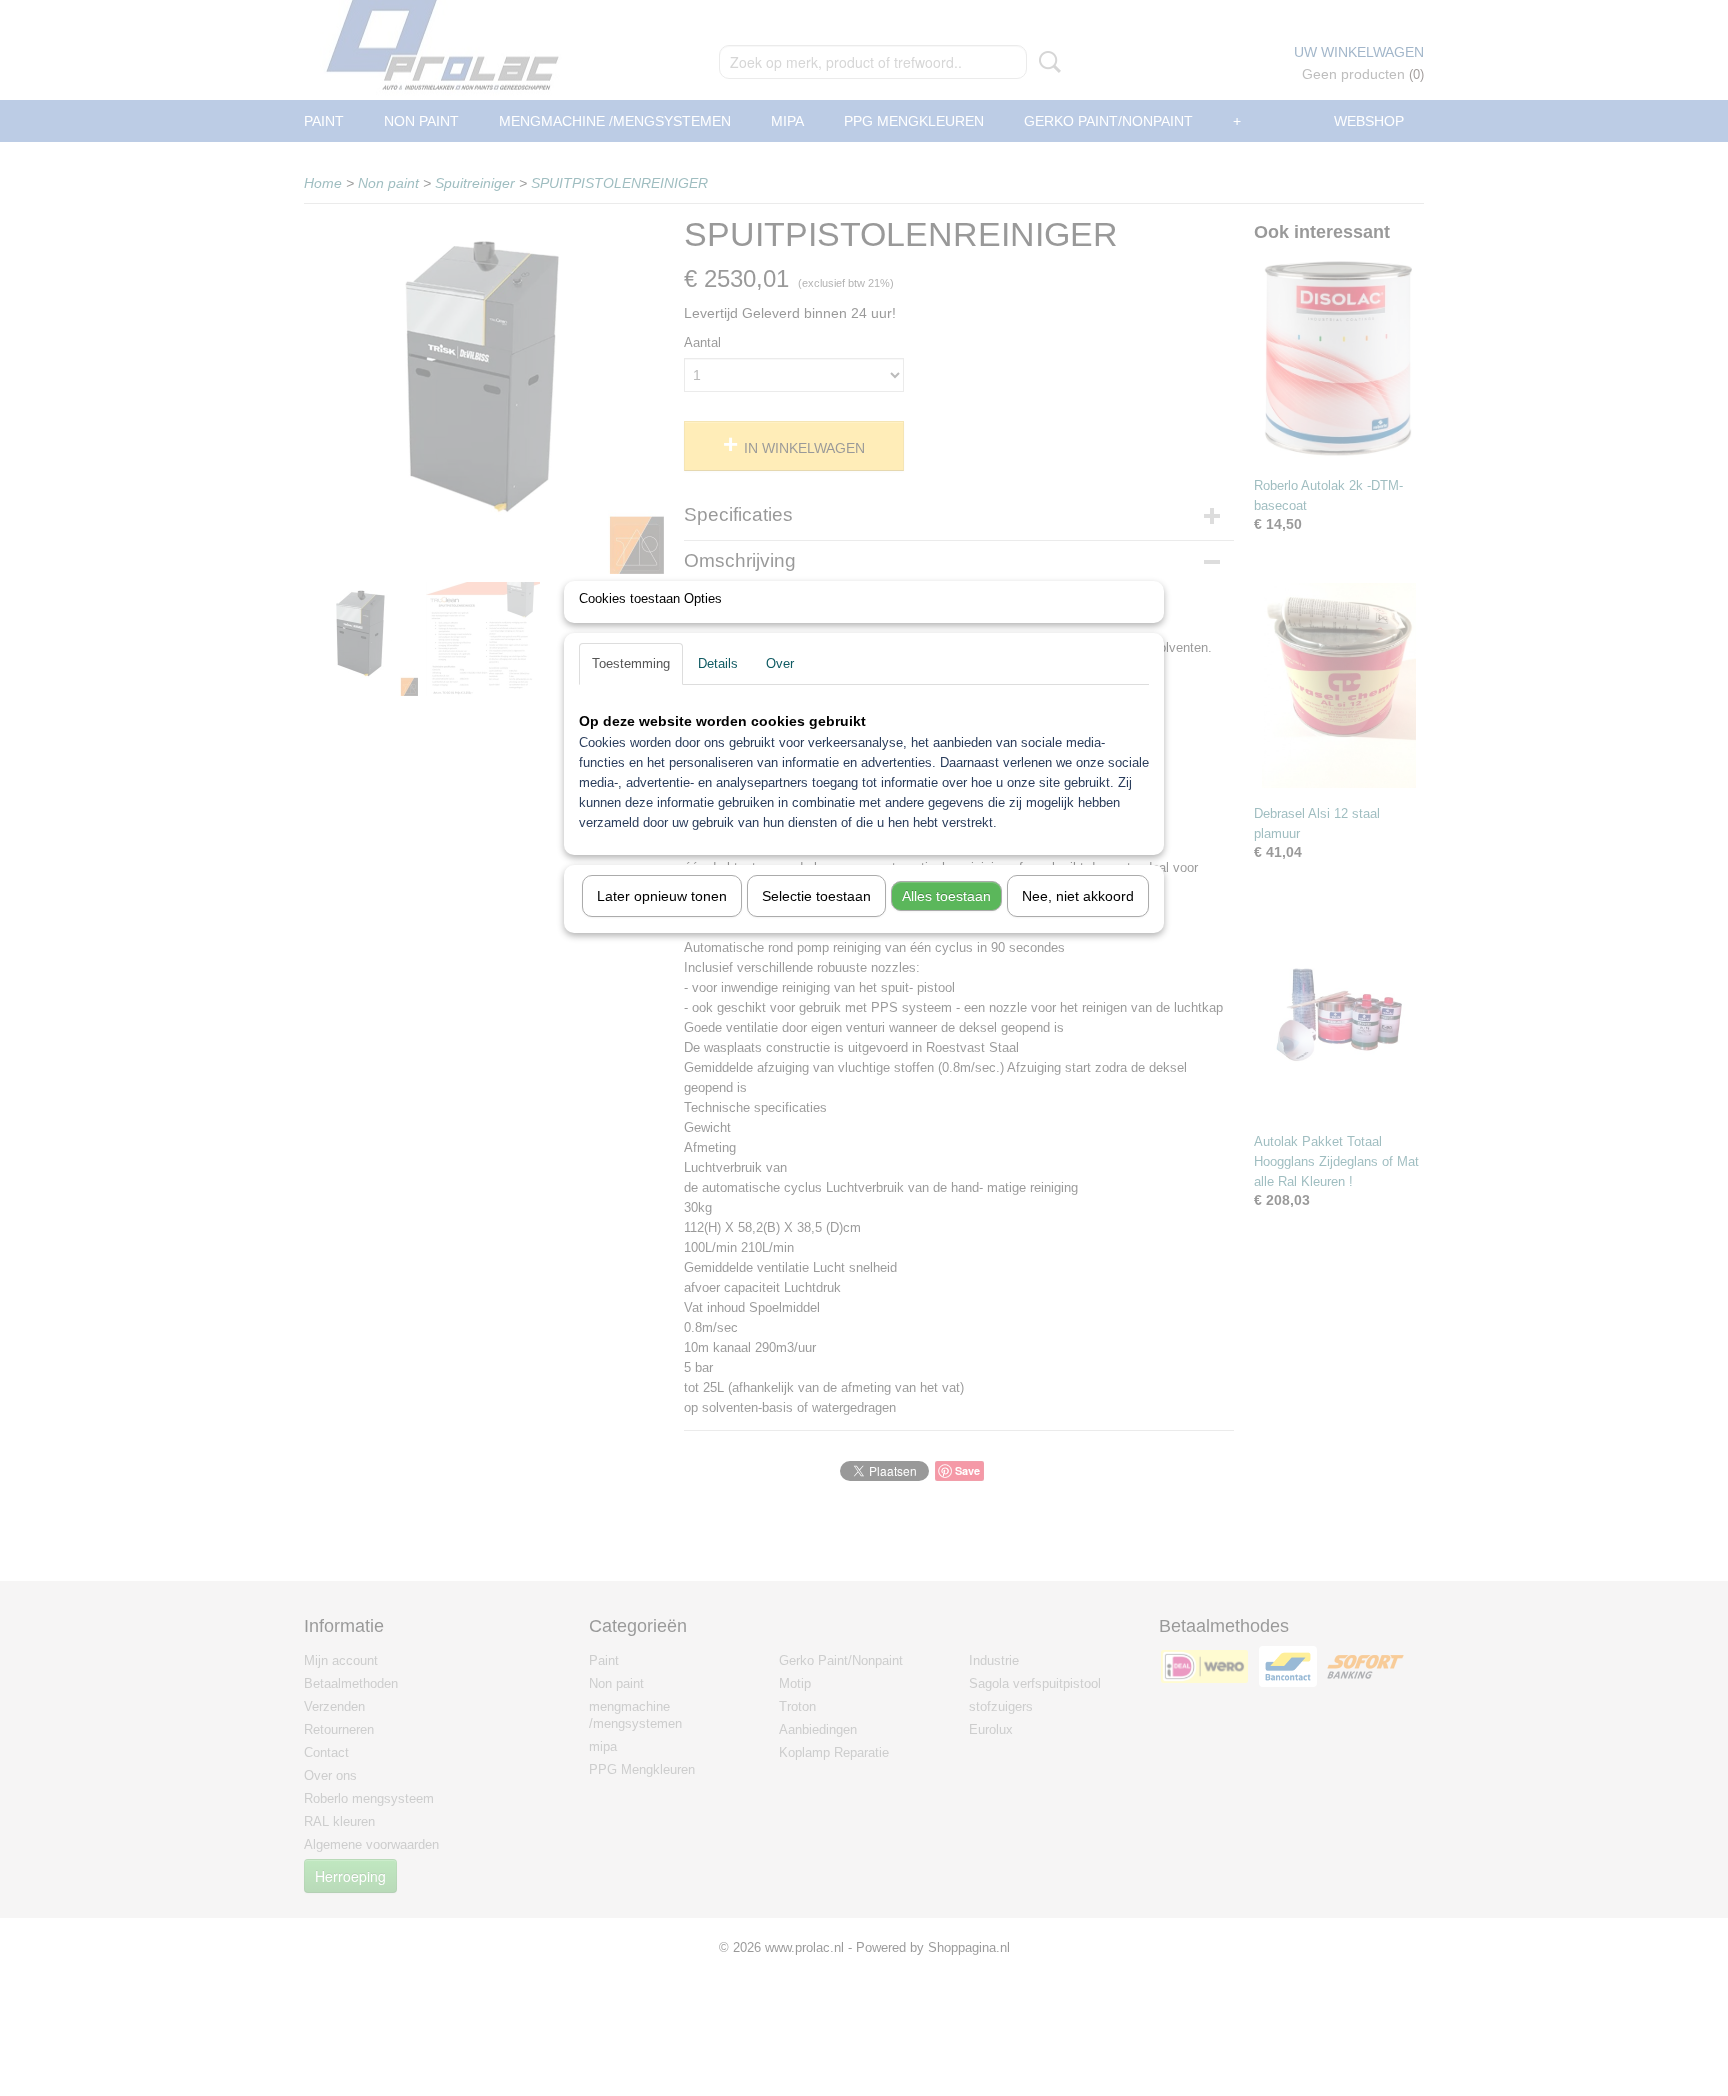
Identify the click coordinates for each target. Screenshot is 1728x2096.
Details (718, 663)
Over (780, 663)
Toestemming (631, 663)
